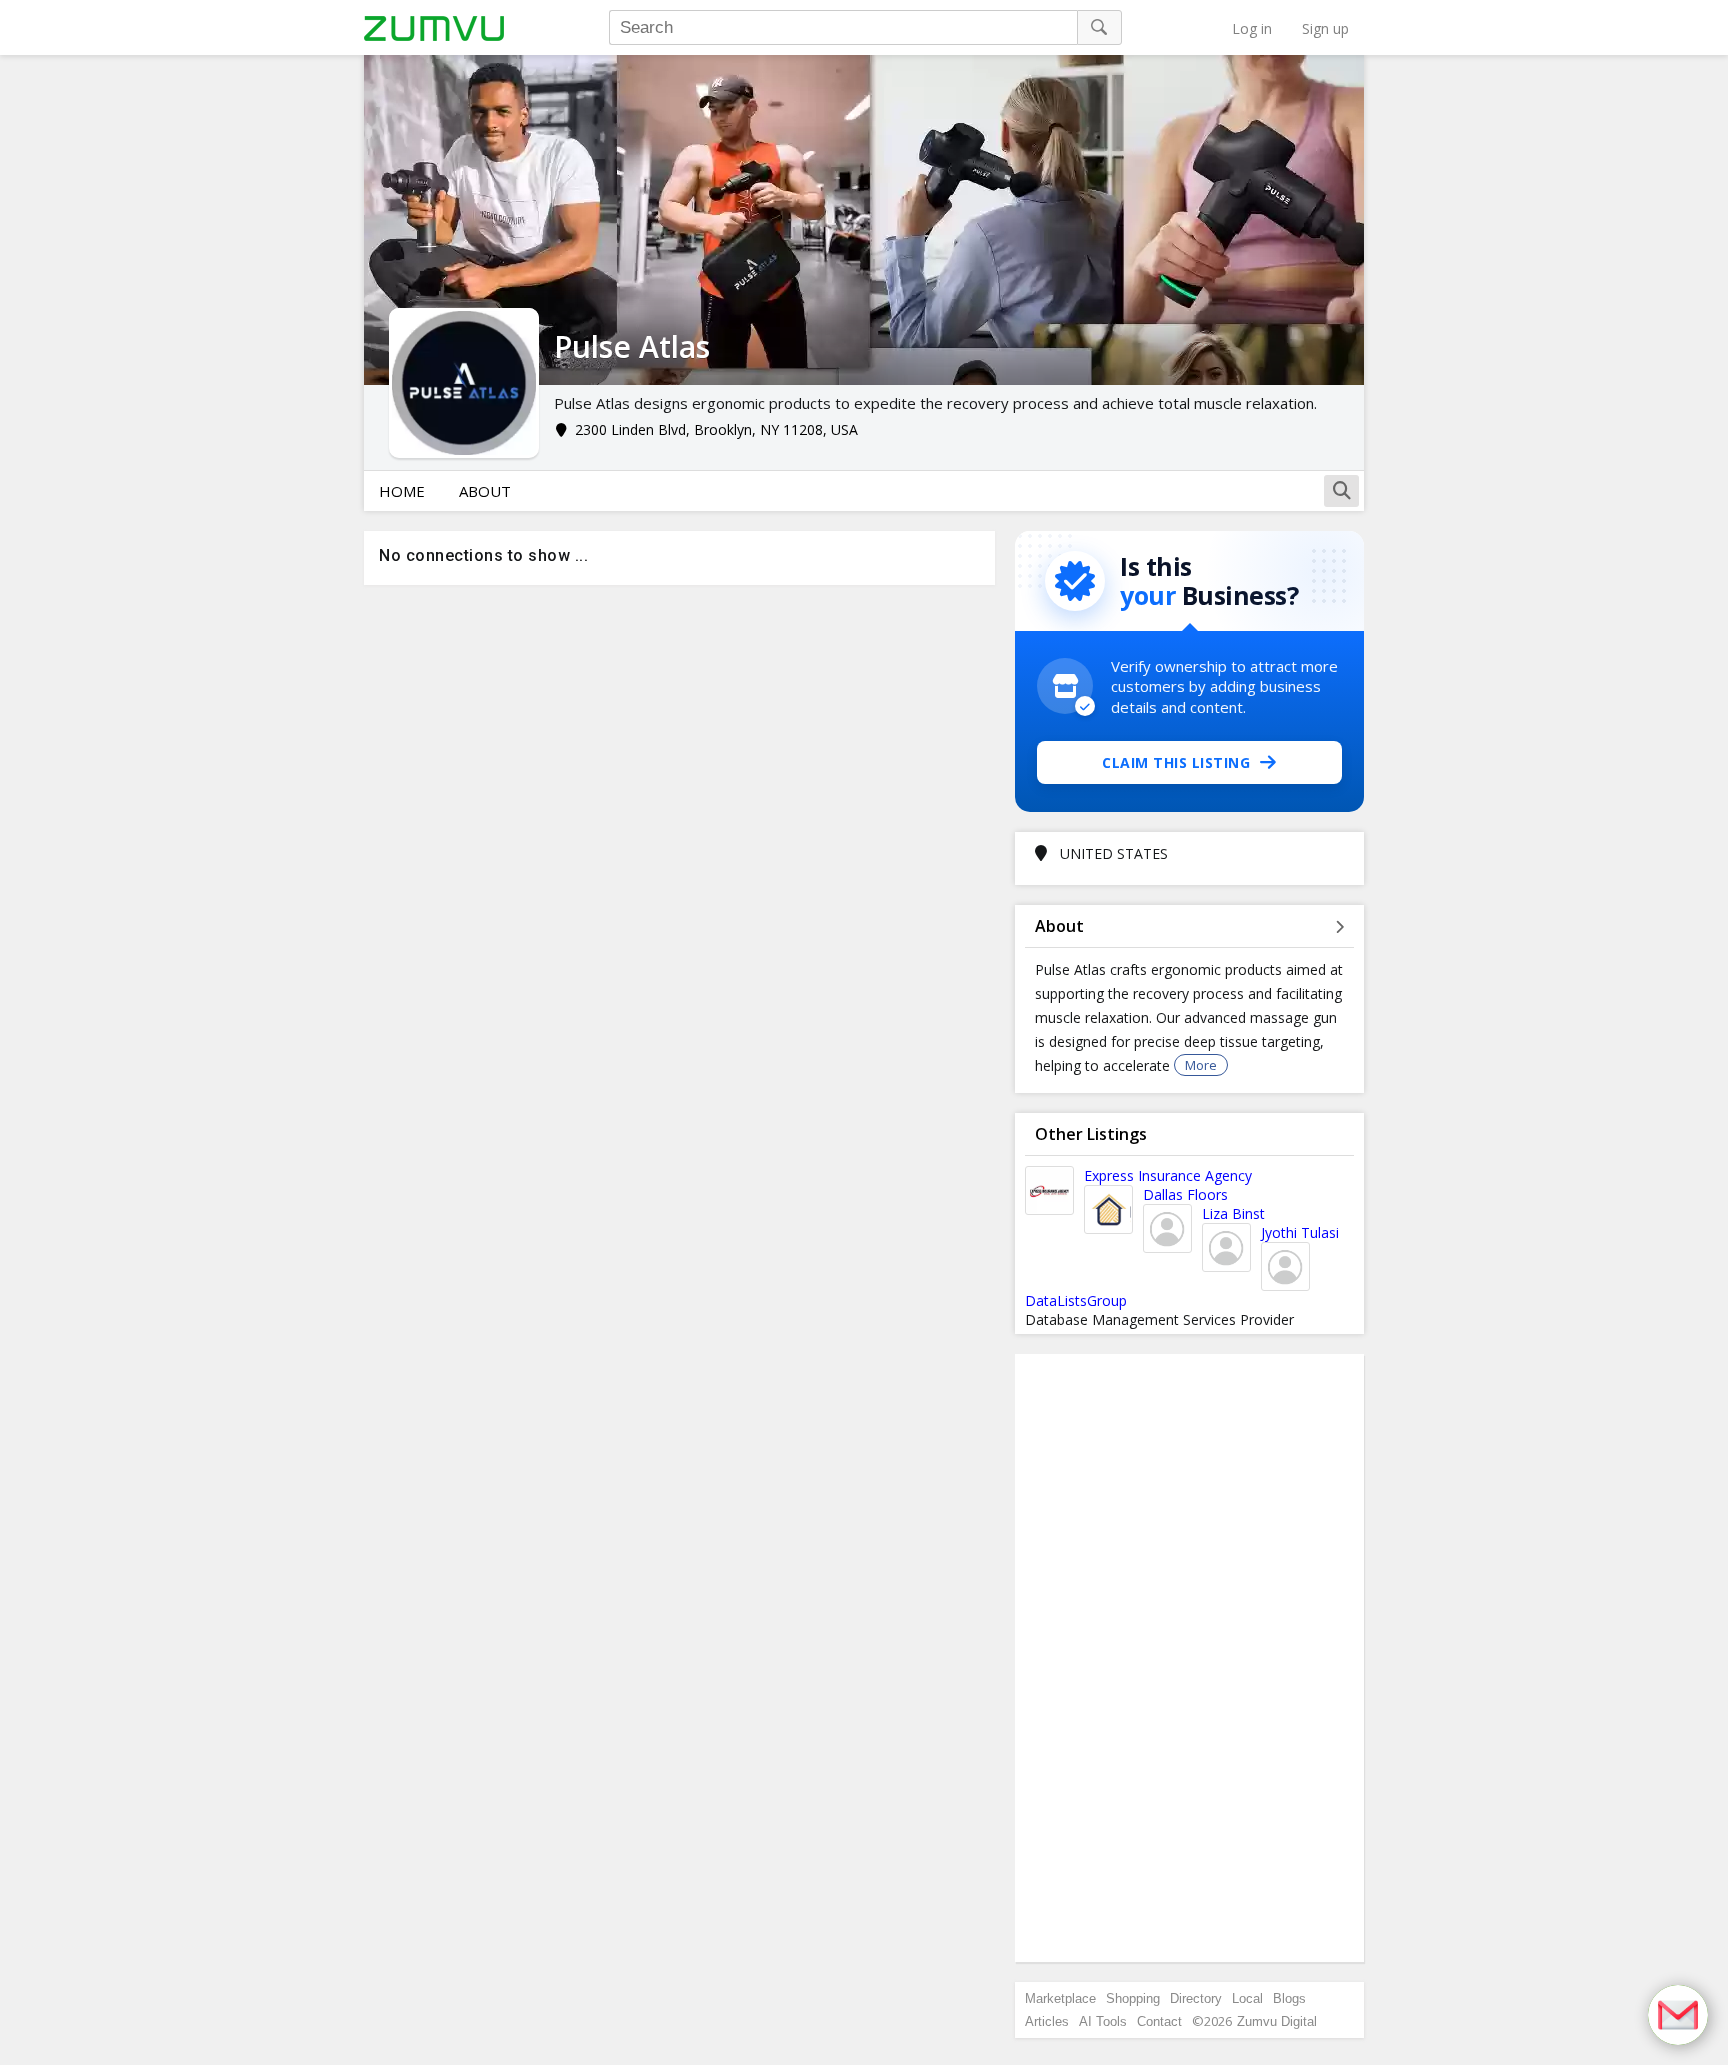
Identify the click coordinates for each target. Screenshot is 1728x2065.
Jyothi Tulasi (1300, 1232)
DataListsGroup (1076, 1300)
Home (402, 491)
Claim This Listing (1176, 762)
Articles (1047, 2021)
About (485, 491)
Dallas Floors (1185, 1194)
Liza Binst (1233, 1213)
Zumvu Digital (1277, 2021)
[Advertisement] (1190, 1658)
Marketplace (1060, 1998)
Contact (1159, 2021)
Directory (1196, 1998)
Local (1247, 1998)
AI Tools (1103, 2021)
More (1201, 1065)
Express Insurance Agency (1168, 1175)
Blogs (1289, 1998)
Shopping (1133, 1998)
